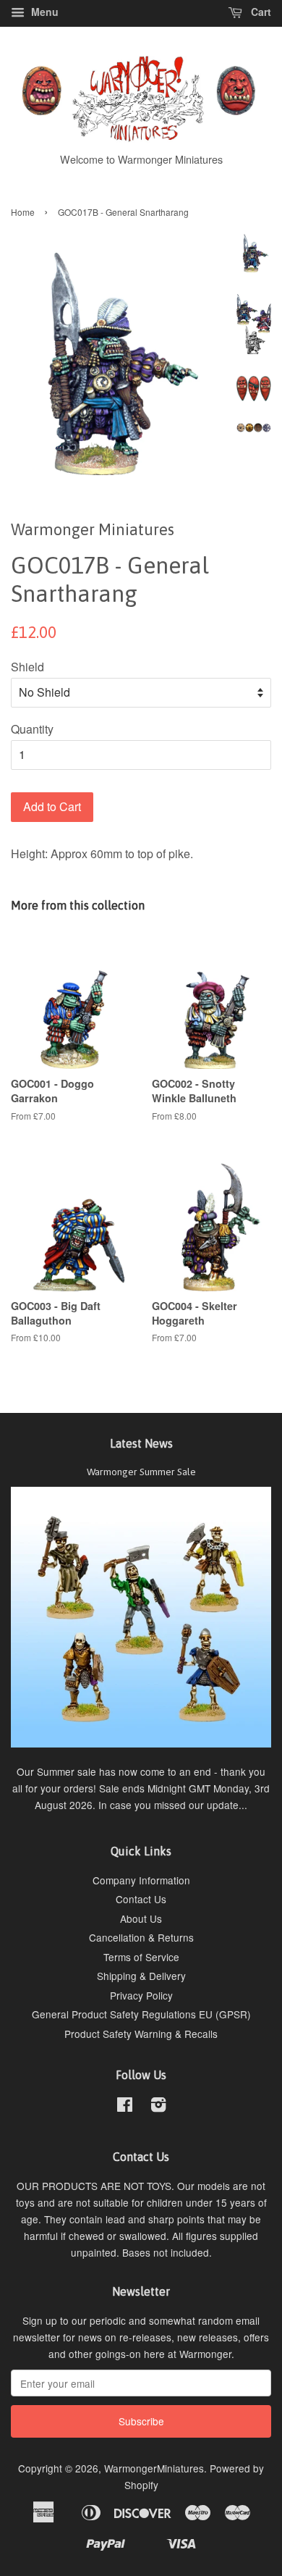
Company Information (141, 1880)
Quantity (32, 729)
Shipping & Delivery (141, 1976)
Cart (260, 12)
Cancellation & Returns (141, 1937)
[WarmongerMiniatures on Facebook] (125, 2107)
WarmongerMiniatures (154, 2468)
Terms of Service (141, 1957)
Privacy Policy (141, 1995)
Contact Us (141, 1899)
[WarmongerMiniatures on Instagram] (158, 2107)
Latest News (141, 1443)
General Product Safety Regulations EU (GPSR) (141, 2014)
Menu (43, 12)
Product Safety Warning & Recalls (141, 2034)
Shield (27, 667)
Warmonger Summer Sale (141, 1472)
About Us (141, 1918)
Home (23, 212)
